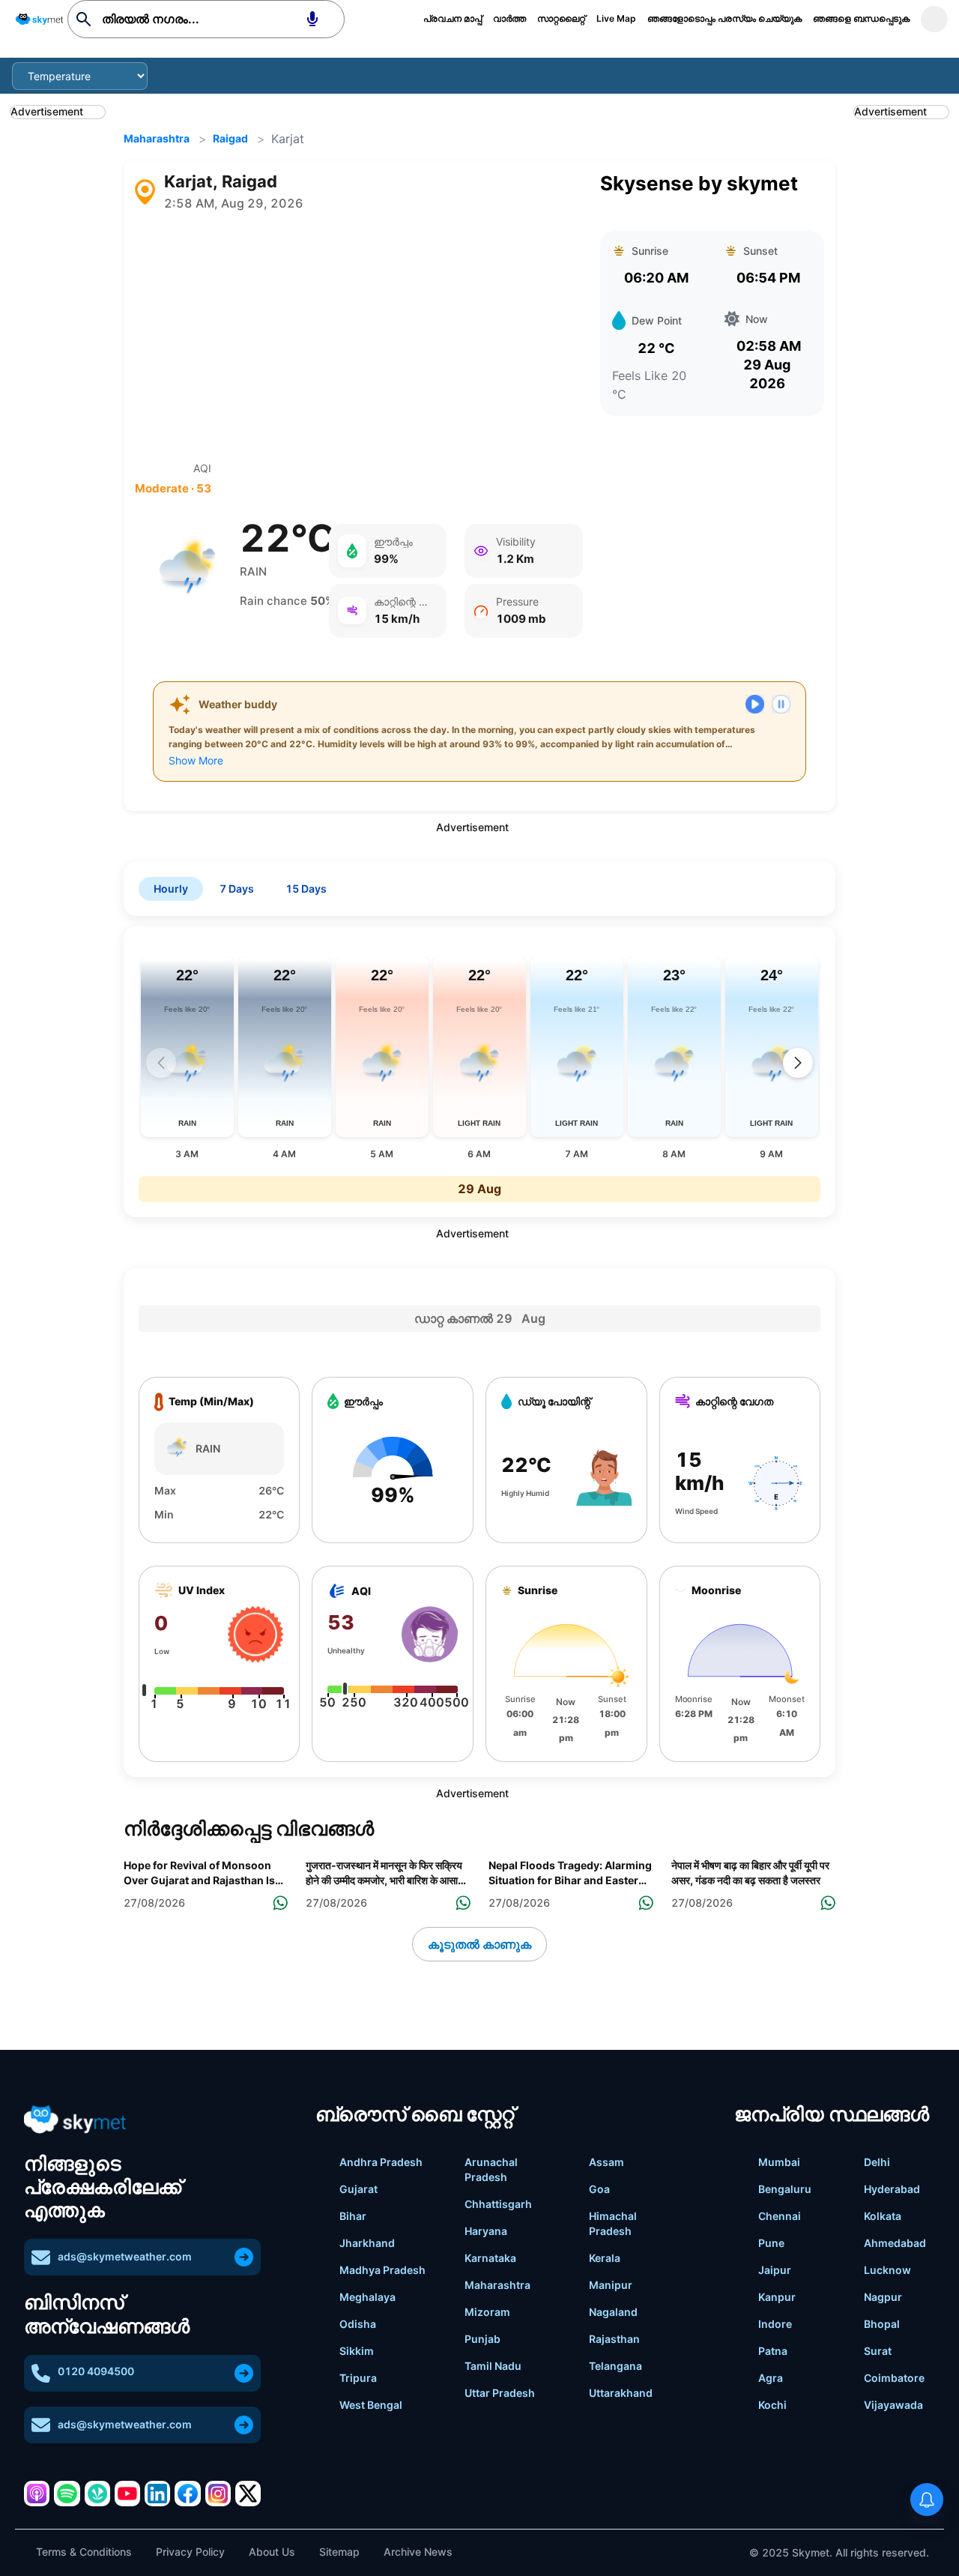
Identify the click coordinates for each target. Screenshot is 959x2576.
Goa (599, 2189)
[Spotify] (67, 2494)
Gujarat (359, 2189)
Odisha (358, 2324)
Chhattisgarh (498, 2204)
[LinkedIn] (157, 2494)
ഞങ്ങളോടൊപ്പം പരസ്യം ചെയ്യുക (724, 18)
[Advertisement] (359, 337)
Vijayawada (893, 2405)
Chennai (780, 2216)
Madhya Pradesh (382, 2270)
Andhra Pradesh (381, 2162)
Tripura (358, 2378)
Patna (773, 2351)
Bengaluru (785, 2189)
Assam (606, 2162)
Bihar (353, 2216)
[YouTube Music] (127, 2494)
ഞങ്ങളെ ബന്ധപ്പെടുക (861, 18)
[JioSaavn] (97, 2494)
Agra (771, 2378)
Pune (771, 2243)
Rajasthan (614, 2339)
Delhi (877, 2162)
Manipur (611, 2285)
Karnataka (490, 2258)
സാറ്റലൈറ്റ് (561, 18)
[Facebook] (187, 2494)
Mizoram (487, 2312)
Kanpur (777, 2297)
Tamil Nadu (493, 2366)
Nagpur (883, 2297)
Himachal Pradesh (613, 2223)
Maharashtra (157, 138)
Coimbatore (894, 2378)
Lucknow (887, 2270)
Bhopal (882, 2324)
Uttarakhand (621, 2393)
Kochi (772, 2405)
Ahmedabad (895, 2243)
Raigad (230, 138)
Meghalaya (367, 2297)
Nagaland (613, 2312)
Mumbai (779, 2162)
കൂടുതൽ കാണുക (479, 1944)
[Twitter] (248, 2494)
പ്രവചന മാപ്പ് (453, 18)
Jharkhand (367, 2243)
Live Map (616, 18)
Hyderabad (892, 2189)
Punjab (482, 2339)
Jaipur (775, 2270)
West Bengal (371, 2405)
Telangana (615, 2366)
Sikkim (357, 2351)
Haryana (486, 2231)
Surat (878, 2351)
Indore (775, 2324)
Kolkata (883, 2216)
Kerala (605, 2258)
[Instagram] (218, 2494)
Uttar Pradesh (500, 2393)
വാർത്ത (509, 18)
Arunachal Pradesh (491, 2169)
